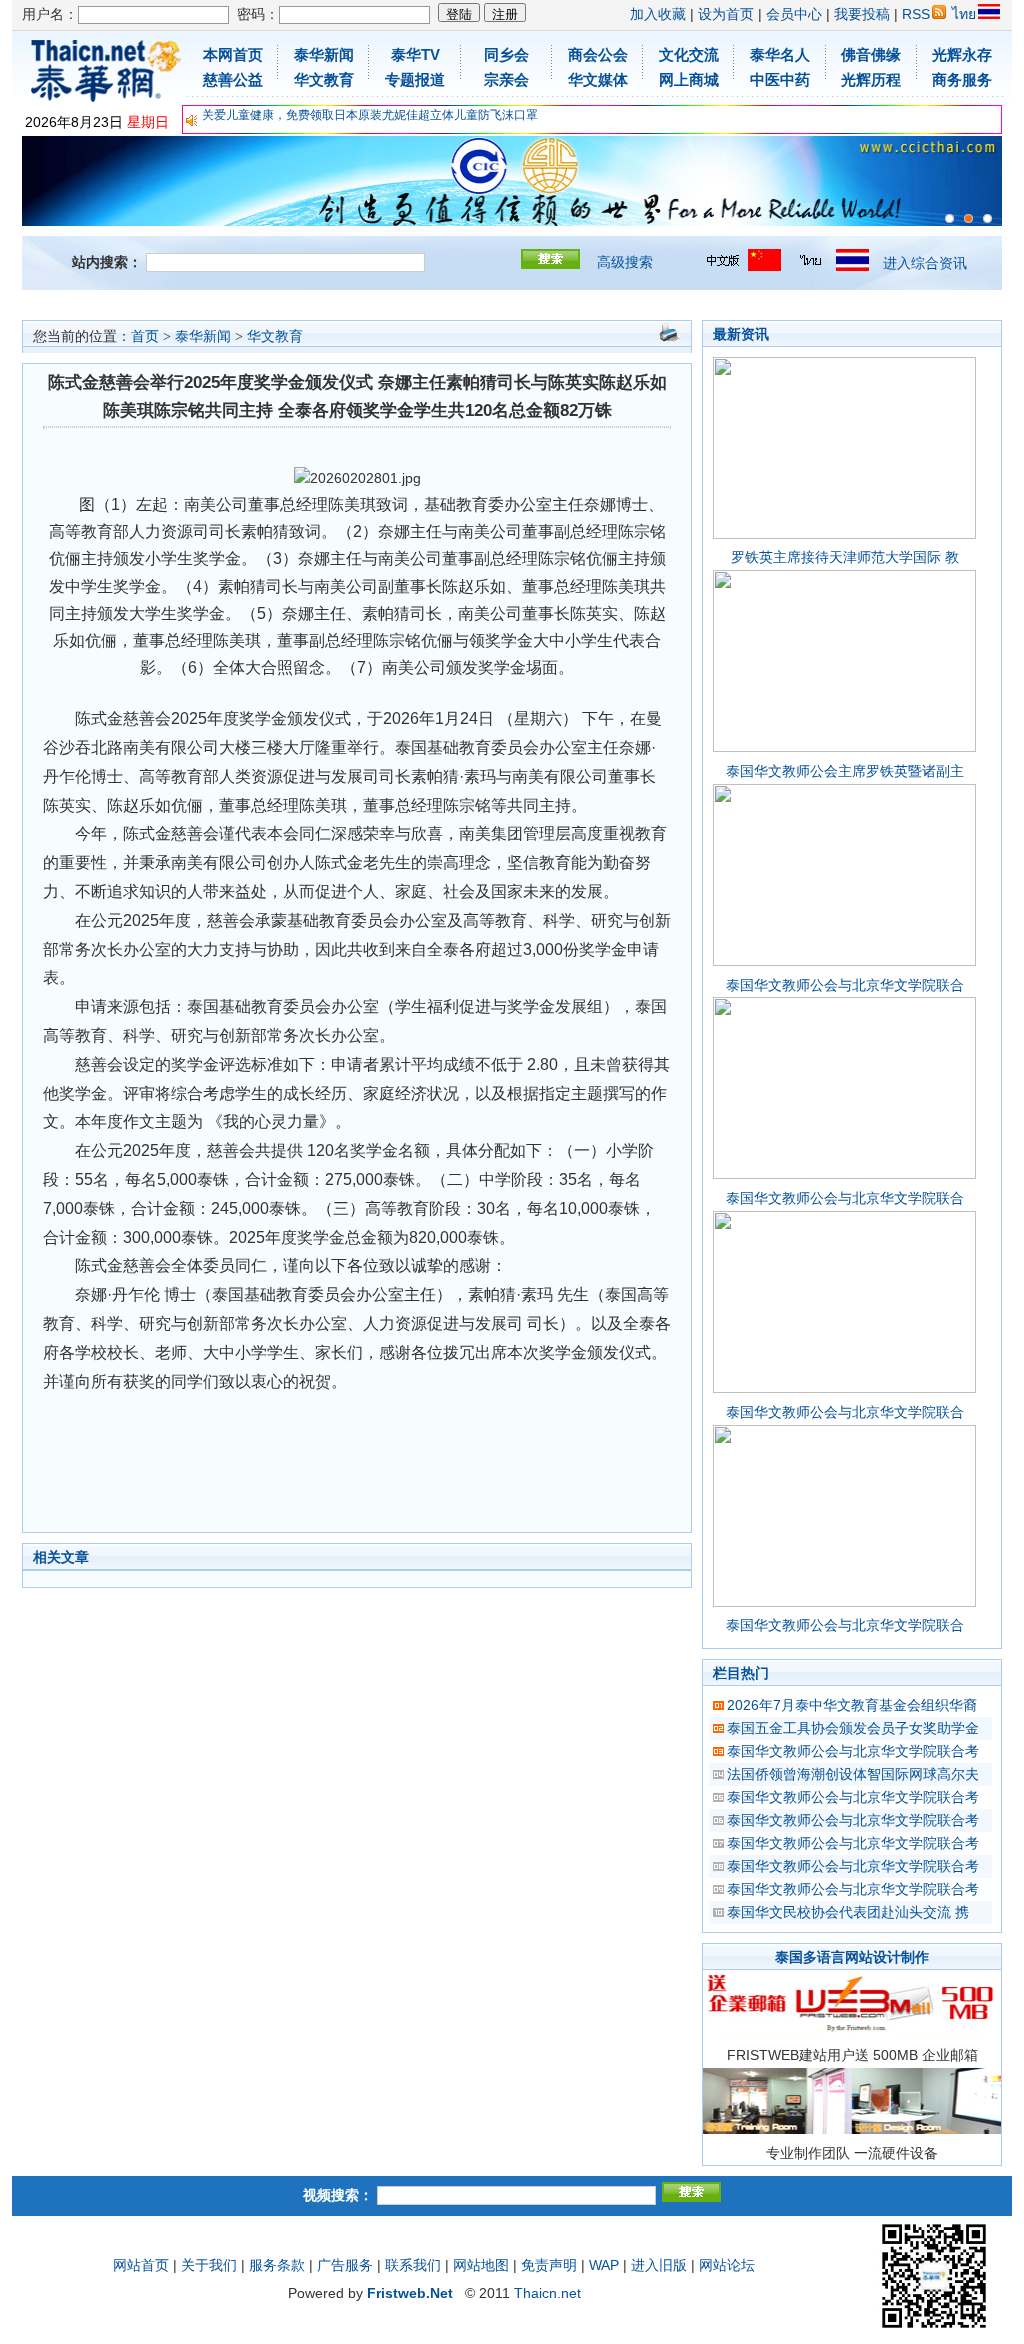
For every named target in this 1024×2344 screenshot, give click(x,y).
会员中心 (794, 14)
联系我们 (413, 2265)
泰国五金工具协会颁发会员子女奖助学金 (853, 1728)
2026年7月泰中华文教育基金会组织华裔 (852, 1705)
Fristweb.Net (410, 2293)
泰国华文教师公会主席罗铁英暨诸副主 (845, 771)
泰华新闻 (203, 336)
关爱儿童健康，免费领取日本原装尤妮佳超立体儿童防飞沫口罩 (370, 115)
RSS (916, 14)
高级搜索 (625, 262)
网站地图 (481, 2265)
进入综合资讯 (925, 263)
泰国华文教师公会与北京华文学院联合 (845, 985)
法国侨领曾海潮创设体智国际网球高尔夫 (853, 1774)
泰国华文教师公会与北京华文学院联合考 (853, 1751)
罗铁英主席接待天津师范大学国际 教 (845, 557)
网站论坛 (727, 2265)
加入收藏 (658, 14)
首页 (145, 336)
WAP (604, 2265)
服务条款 (277, 2265)
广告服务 (345, 2265)
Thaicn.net (547, 2293)
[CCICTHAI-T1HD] (968, 218)
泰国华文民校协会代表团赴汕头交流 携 (848, 1912)
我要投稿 (862, 14)
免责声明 (549, 2265)
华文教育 (275, 336)
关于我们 (209, 2265)
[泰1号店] (987, 218)
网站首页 (141, 2265)
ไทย (964, 14)
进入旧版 (659, 2265)
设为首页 (726, 14)
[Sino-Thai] (949, 218)
